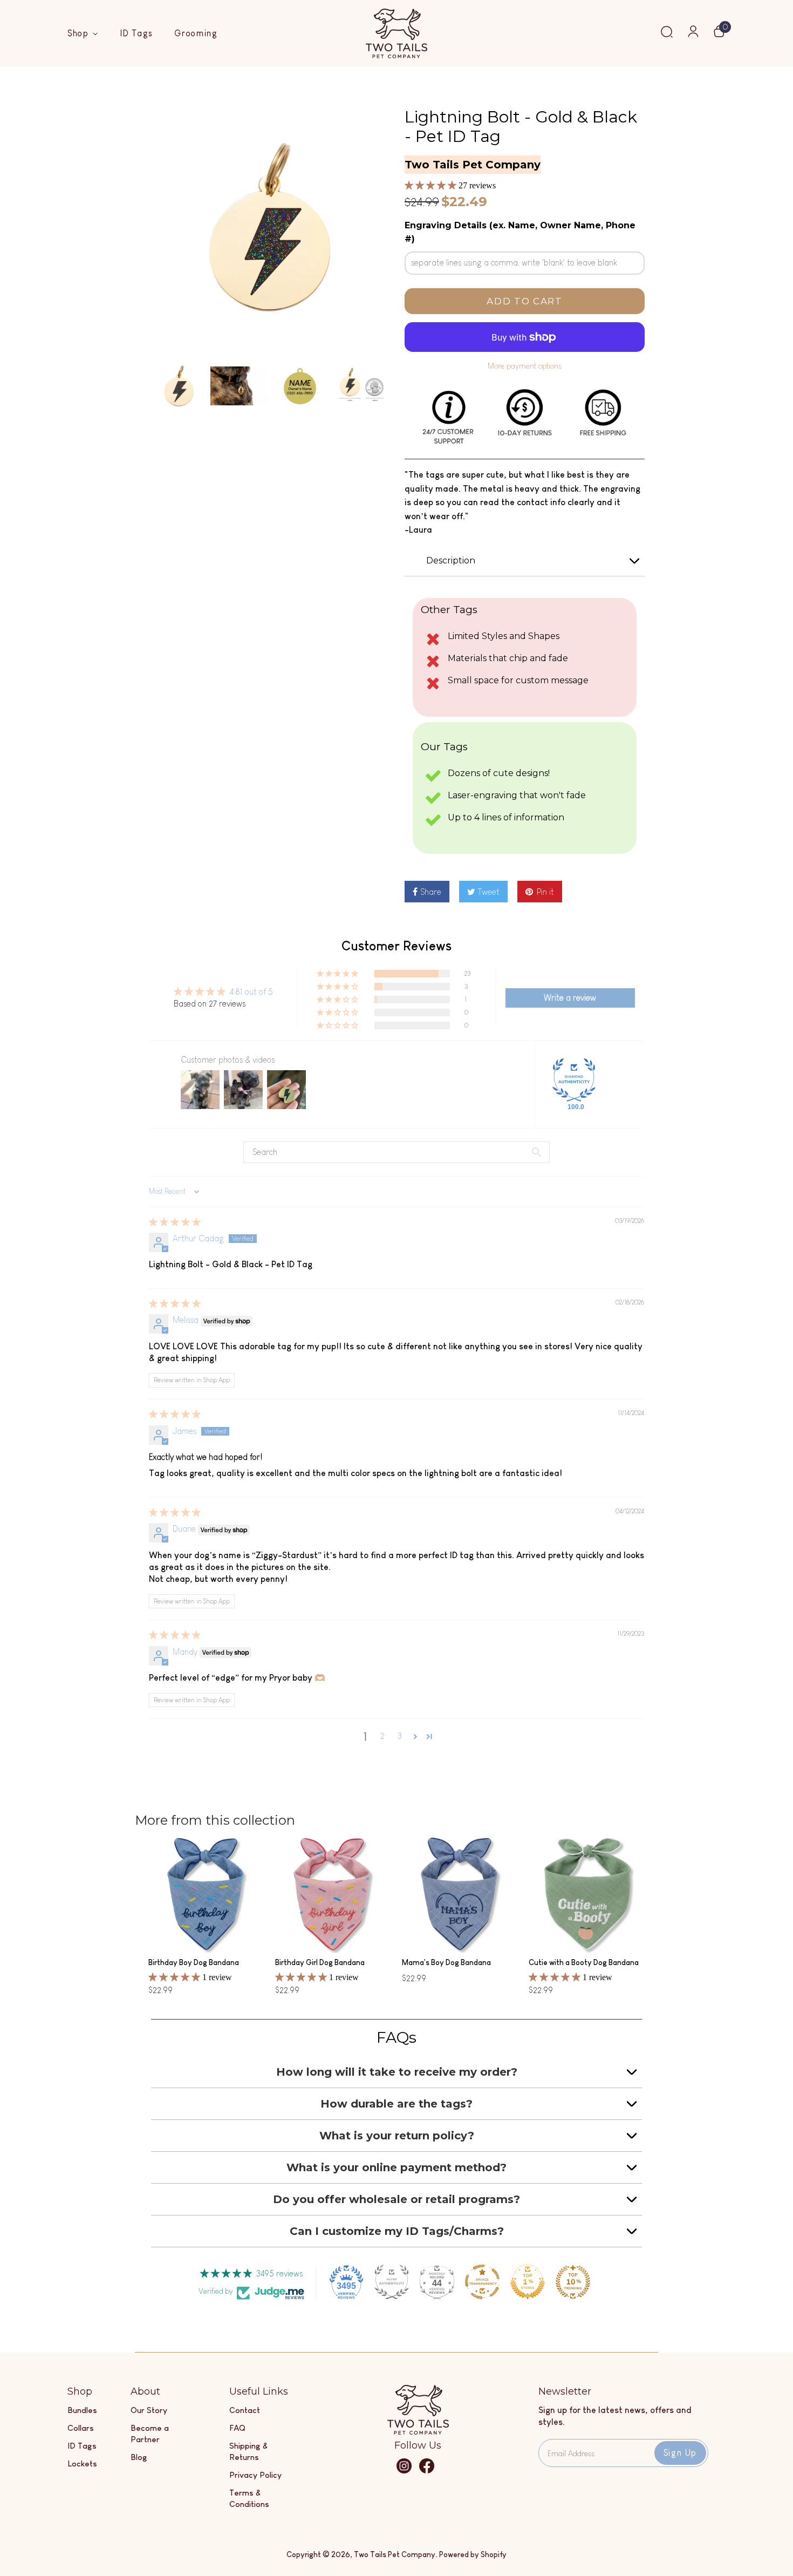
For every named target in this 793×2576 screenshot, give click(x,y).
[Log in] (693, 35)
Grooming (196, 33)
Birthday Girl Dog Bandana (320, 1962)
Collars (81, 2428)
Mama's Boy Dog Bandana (446, 1962)
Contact (245, 2410)
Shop (80, 33)
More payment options (525, 366)
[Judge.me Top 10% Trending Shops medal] (573, 2282)
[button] (432, 185)
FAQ (237, 2428)
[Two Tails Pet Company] (418, 2432)
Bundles (82, 2410)
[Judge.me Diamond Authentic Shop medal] (574, 1080)
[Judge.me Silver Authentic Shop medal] (392, 2282)
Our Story (149, 2410)
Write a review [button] (570, 998)
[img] (175, 1222)
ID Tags (136, 33)
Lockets (82, 2463)
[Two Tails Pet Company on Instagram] (404, 2471)
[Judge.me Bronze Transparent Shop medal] (482, 2282)
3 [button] (400, 1736)
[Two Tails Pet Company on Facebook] (427, 2471)
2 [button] (382, 1736)
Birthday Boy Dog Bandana (194, 1962)
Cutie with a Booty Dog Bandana (584, 1962)
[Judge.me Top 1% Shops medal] (528, 2282)
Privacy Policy (255, 2475)
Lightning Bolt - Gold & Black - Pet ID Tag (521, 127)
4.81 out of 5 (251, 992)
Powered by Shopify (473, 2554)
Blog (139, 2457)
